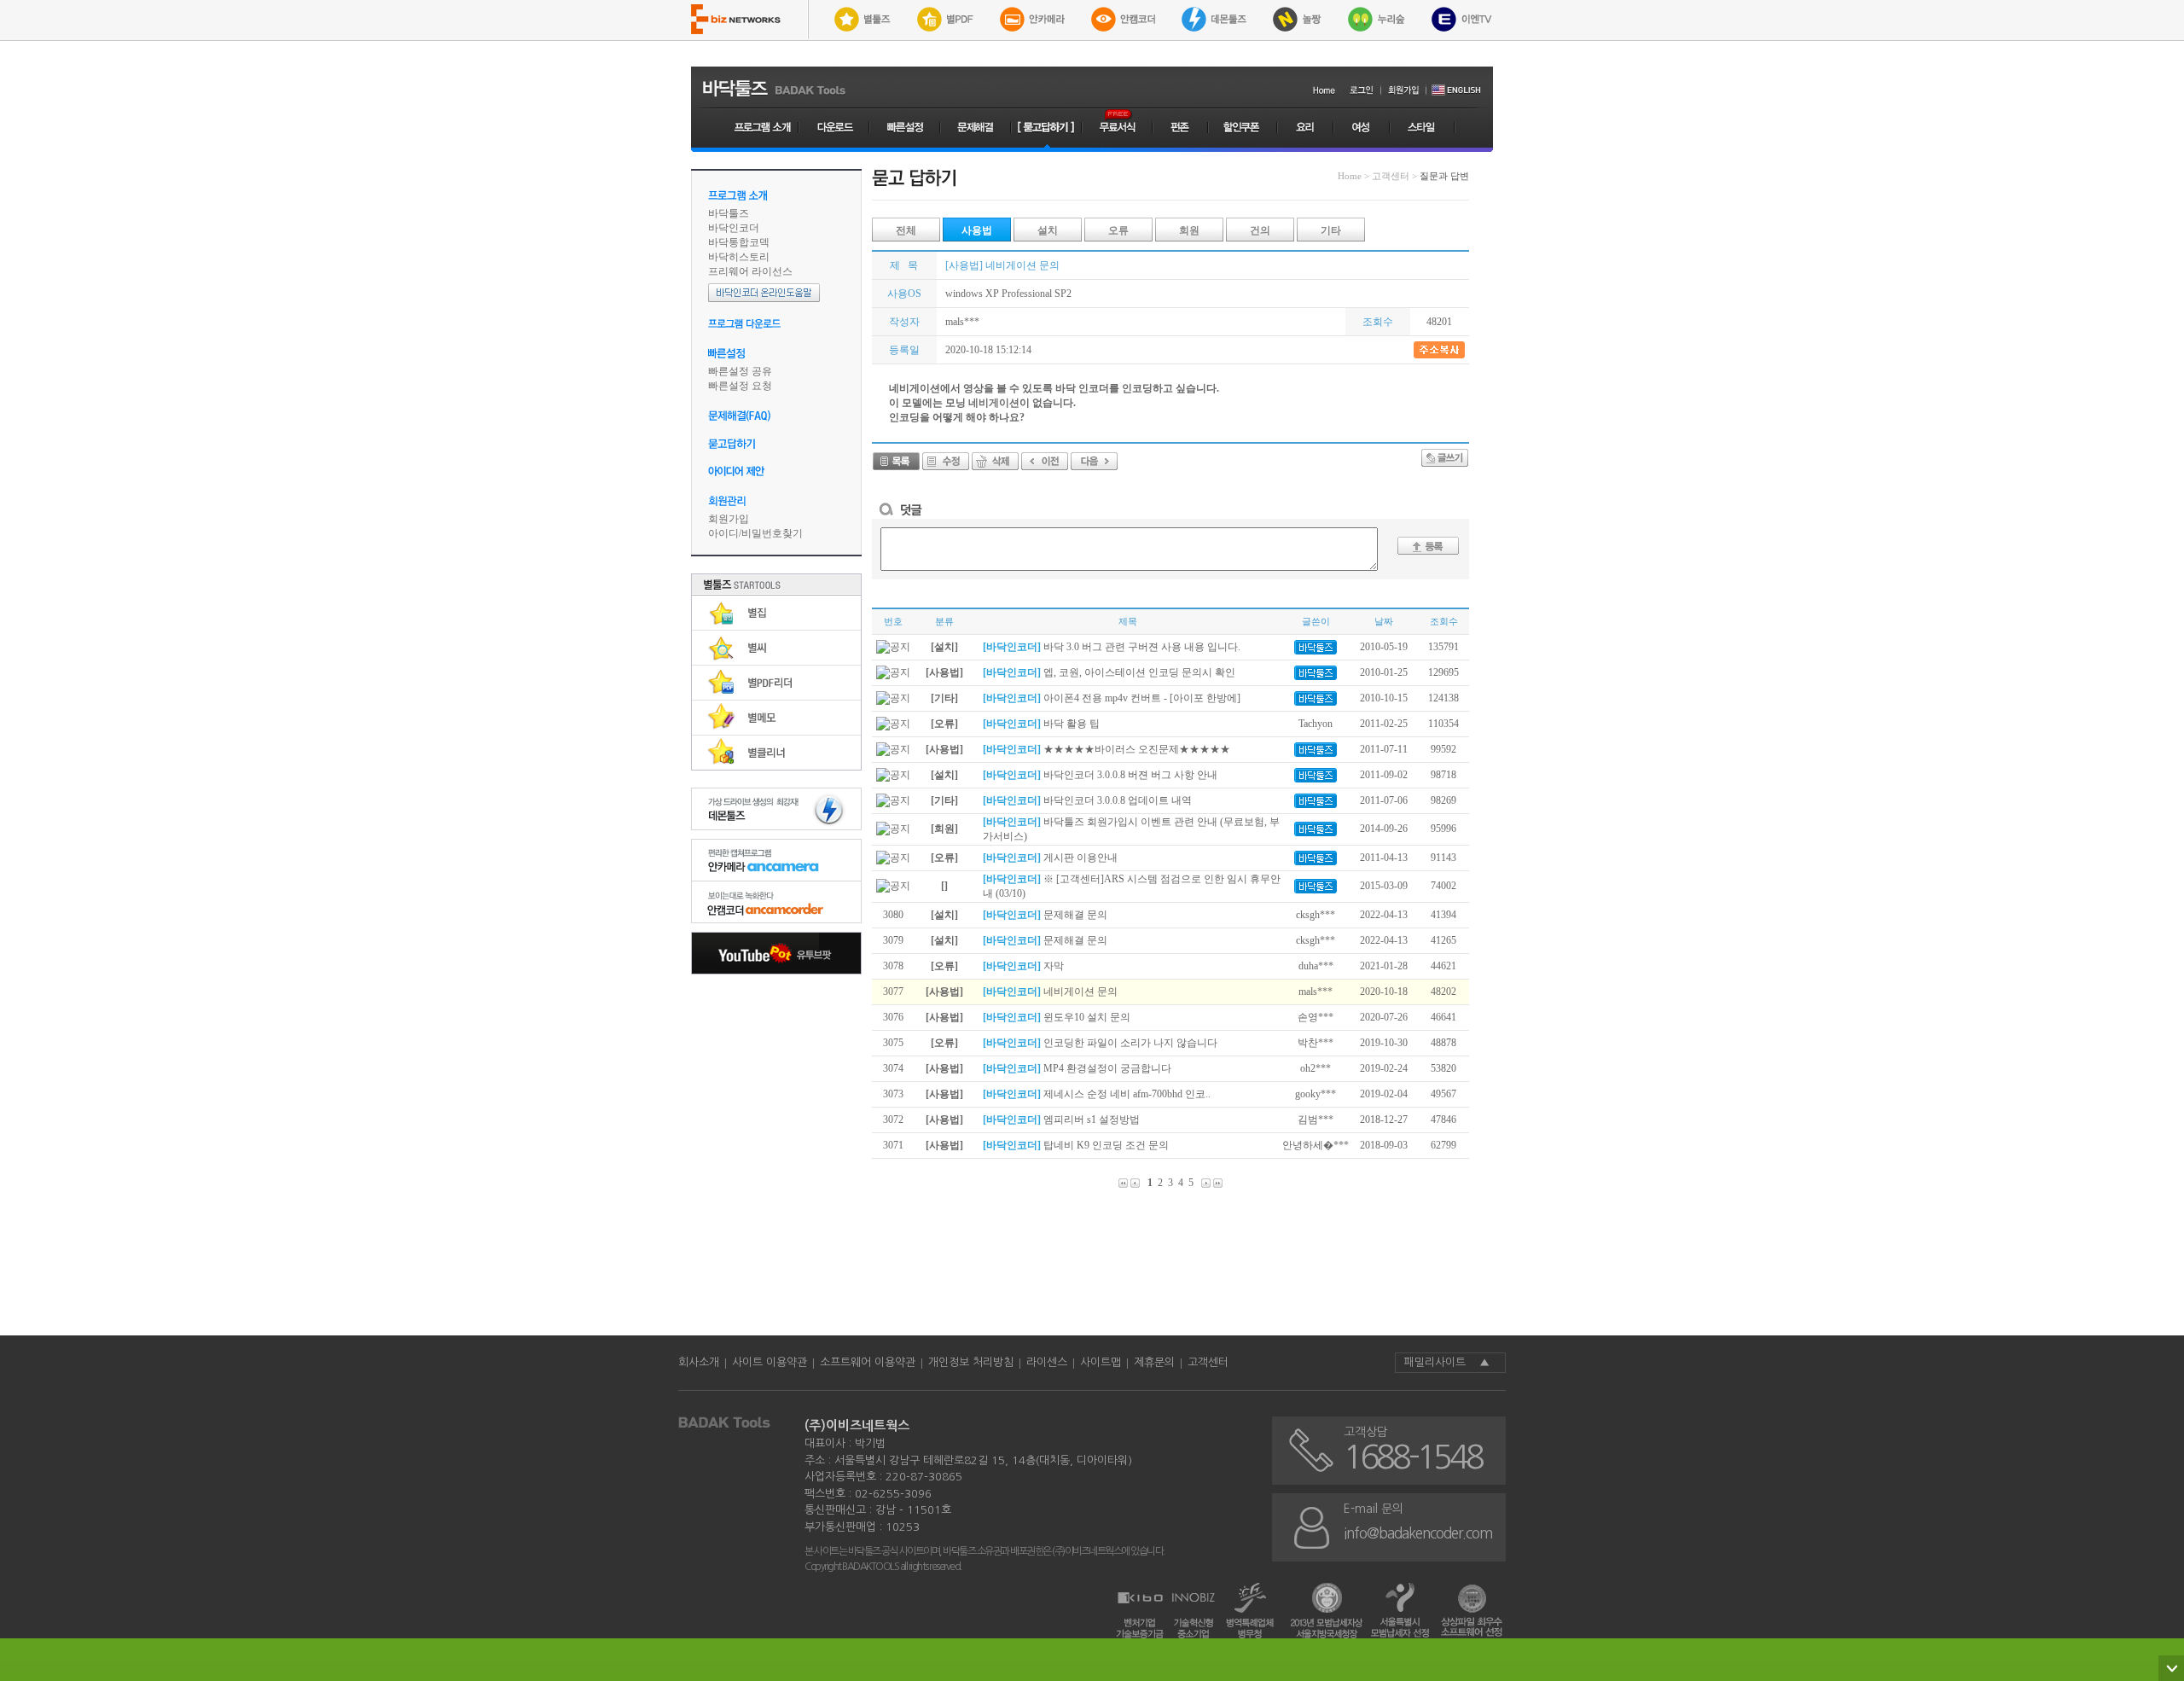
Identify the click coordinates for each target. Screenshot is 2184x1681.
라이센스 (1047, 1362)
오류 (1118, 230)
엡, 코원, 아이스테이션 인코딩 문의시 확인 (1109, 672)
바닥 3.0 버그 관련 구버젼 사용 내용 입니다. (1112, 647)
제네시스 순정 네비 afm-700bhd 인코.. (1097, 1094)
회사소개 (699, 1362)
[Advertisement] (776, 1077)
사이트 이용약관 (770, 1362)
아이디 (723, 533)
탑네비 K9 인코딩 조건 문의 (1076, 1145)
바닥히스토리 (739, 257)
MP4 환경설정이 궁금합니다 (1077, 1068)
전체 (906, 230)
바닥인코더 (734, 228)
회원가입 (729, 519)
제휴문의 (1154, 1362)
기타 (1331, 230)
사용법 (977, 230)
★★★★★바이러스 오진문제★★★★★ (1107, 749)
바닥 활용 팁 (1041, 724)
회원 (1189, 230)
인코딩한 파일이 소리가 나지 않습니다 (1100, 1043)
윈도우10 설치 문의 (1057, 1017)
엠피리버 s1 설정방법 (1061, 1120)
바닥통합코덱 (739, 242)
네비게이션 (994, 403)
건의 (1260, 230)
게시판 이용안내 (1050, 858)
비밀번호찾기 (772, 533)
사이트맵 (1101, 1362)
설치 (1048, 230)
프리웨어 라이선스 (750, 271)
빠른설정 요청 (740, 386)
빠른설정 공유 (740, 371)
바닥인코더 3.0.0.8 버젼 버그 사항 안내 (1100, 775)
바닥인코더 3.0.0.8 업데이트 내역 (1087, 800)
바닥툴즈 (729, 213)
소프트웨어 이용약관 (868, 1362)
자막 (1023, 966)
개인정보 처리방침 (971, 1362)
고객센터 (1208, 1362)
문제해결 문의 (1045, 915)
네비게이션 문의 (1050, 992)
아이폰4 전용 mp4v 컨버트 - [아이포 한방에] (1112, 698)
